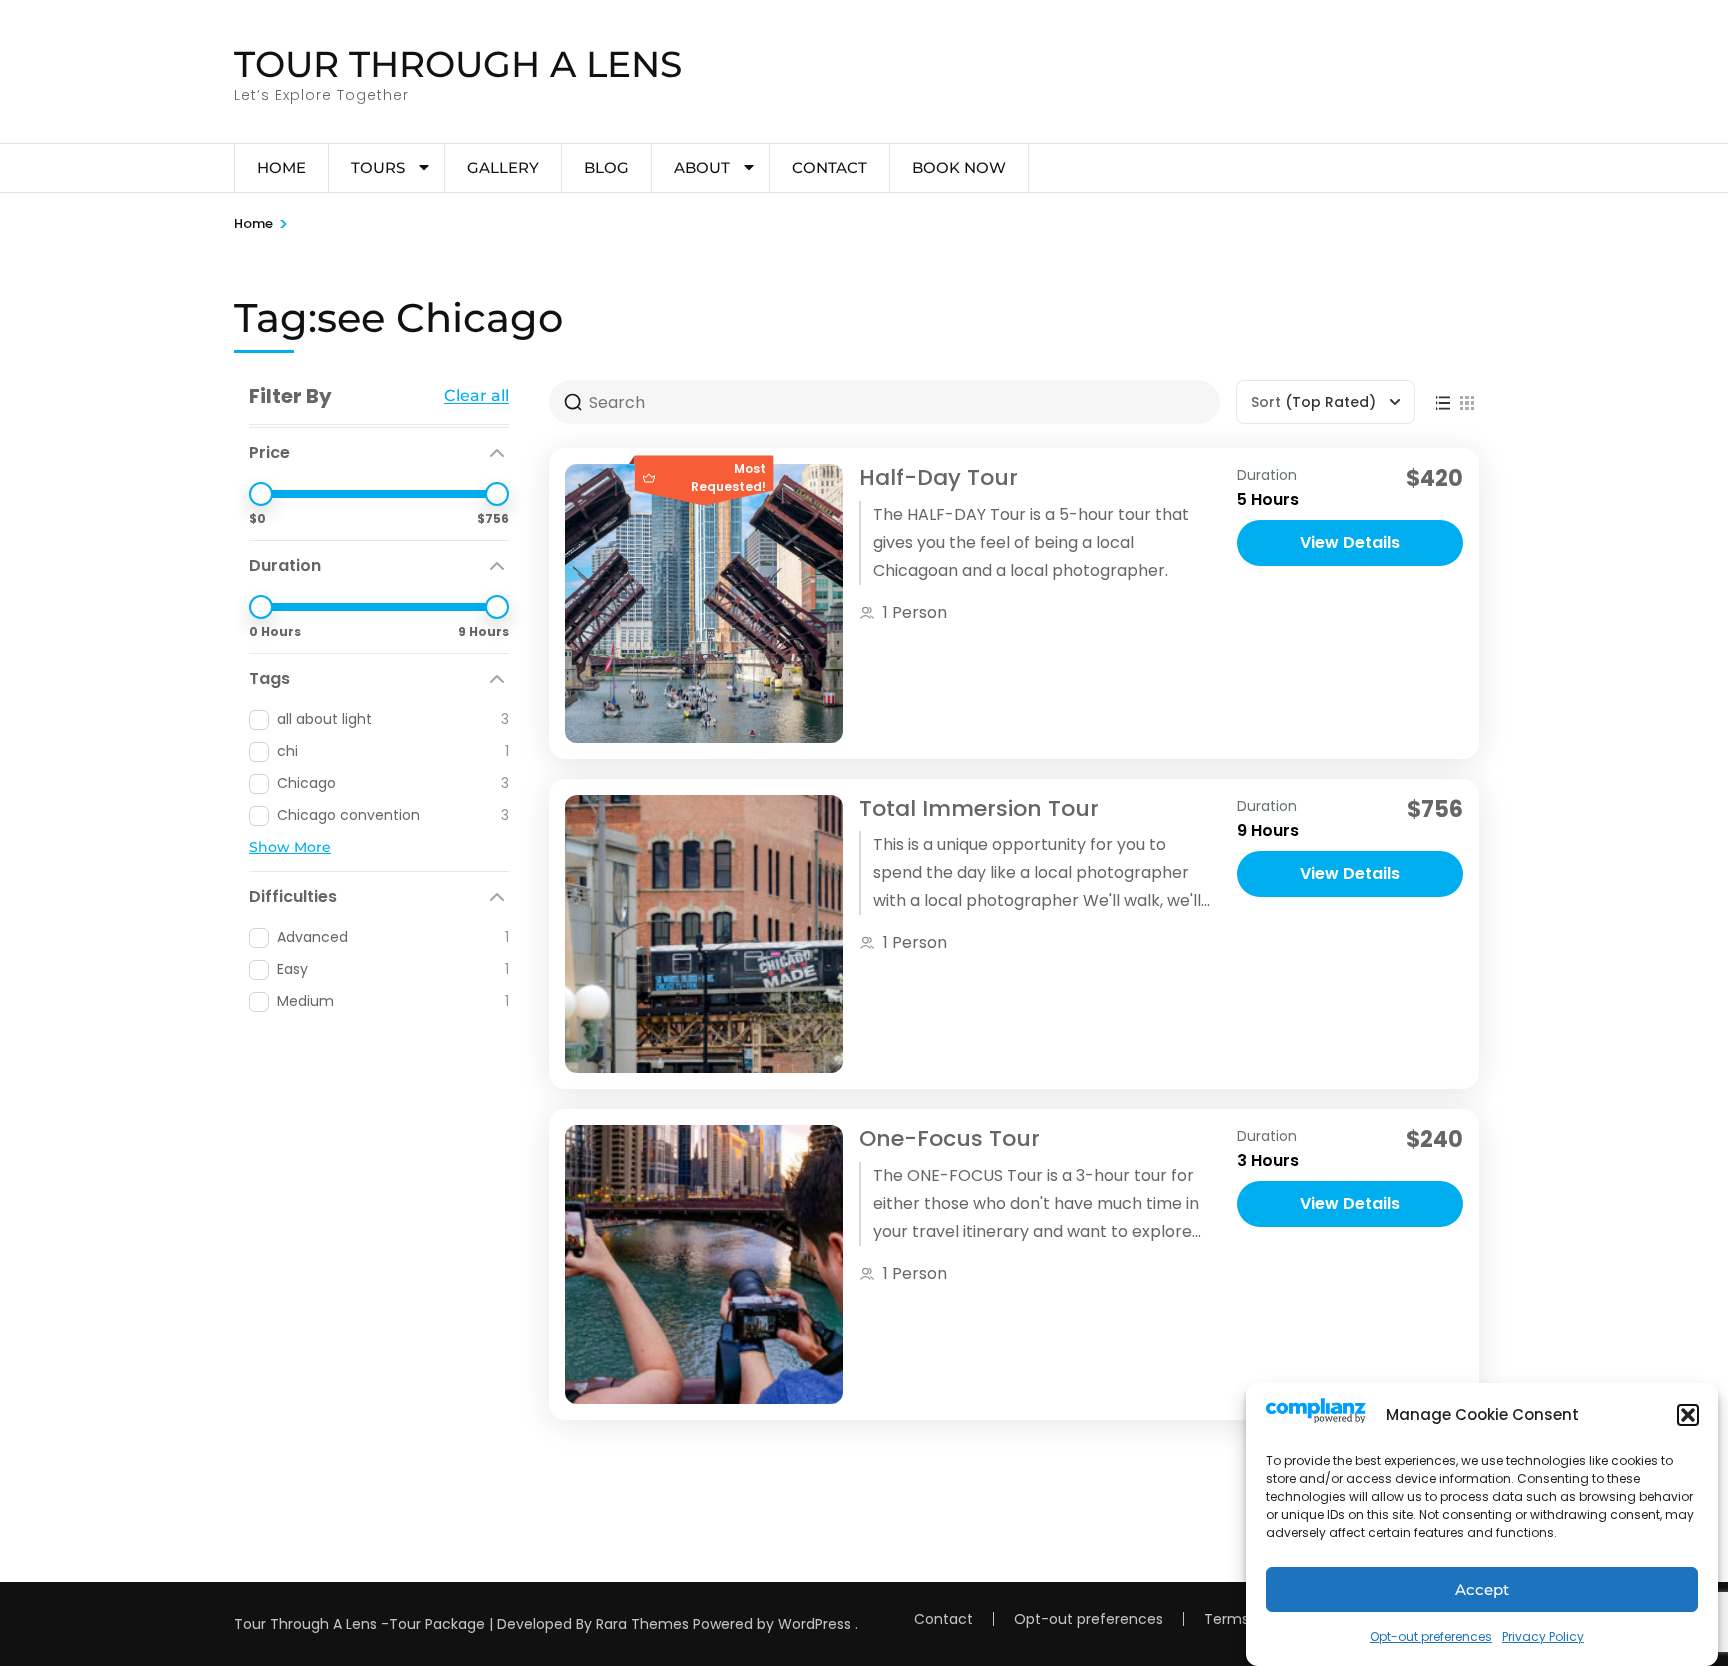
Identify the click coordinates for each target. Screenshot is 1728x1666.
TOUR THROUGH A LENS (458, 64)
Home (281, 167)
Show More (290, 847)
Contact (829, 167)
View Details (1350, 542)
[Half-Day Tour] (704, 603)
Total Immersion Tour (979, 808)
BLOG (606, 167)
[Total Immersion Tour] (704, 934)
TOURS (378, 167)
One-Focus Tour (949, 1138)
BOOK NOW (959, 167)
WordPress (814, 1624)
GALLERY (503, 167)
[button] (1688, 1415)
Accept (1482, 1589)
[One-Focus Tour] (704, 1264)
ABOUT (702, 167)
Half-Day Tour (938, 477)
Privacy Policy (1543, 1636)
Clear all (476, 396)
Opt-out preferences (1431, 1636)
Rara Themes (642, 1624)
